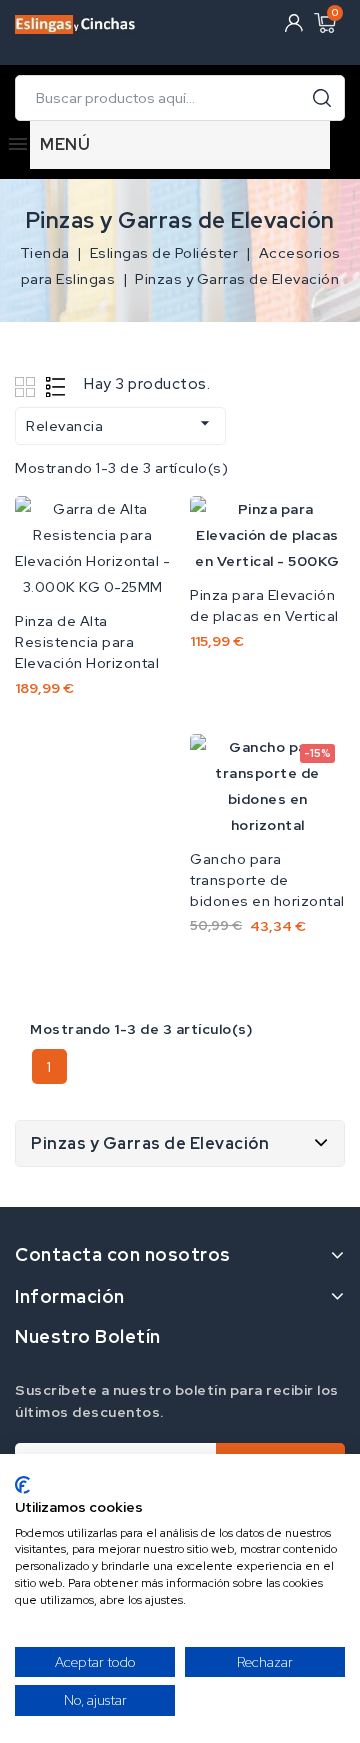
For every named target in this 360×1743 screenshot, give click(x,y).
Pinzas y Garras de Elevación (150, 1143)
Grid (27, 386)
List (56, 386)
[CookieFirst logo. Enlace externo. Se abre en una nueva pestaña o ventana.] (22, 1485)
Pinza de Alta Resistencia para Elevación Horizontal (87, 642)
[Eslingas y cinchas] (75, 20)
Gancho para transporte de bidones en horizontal (267, 880)
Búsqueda (322, 98)
